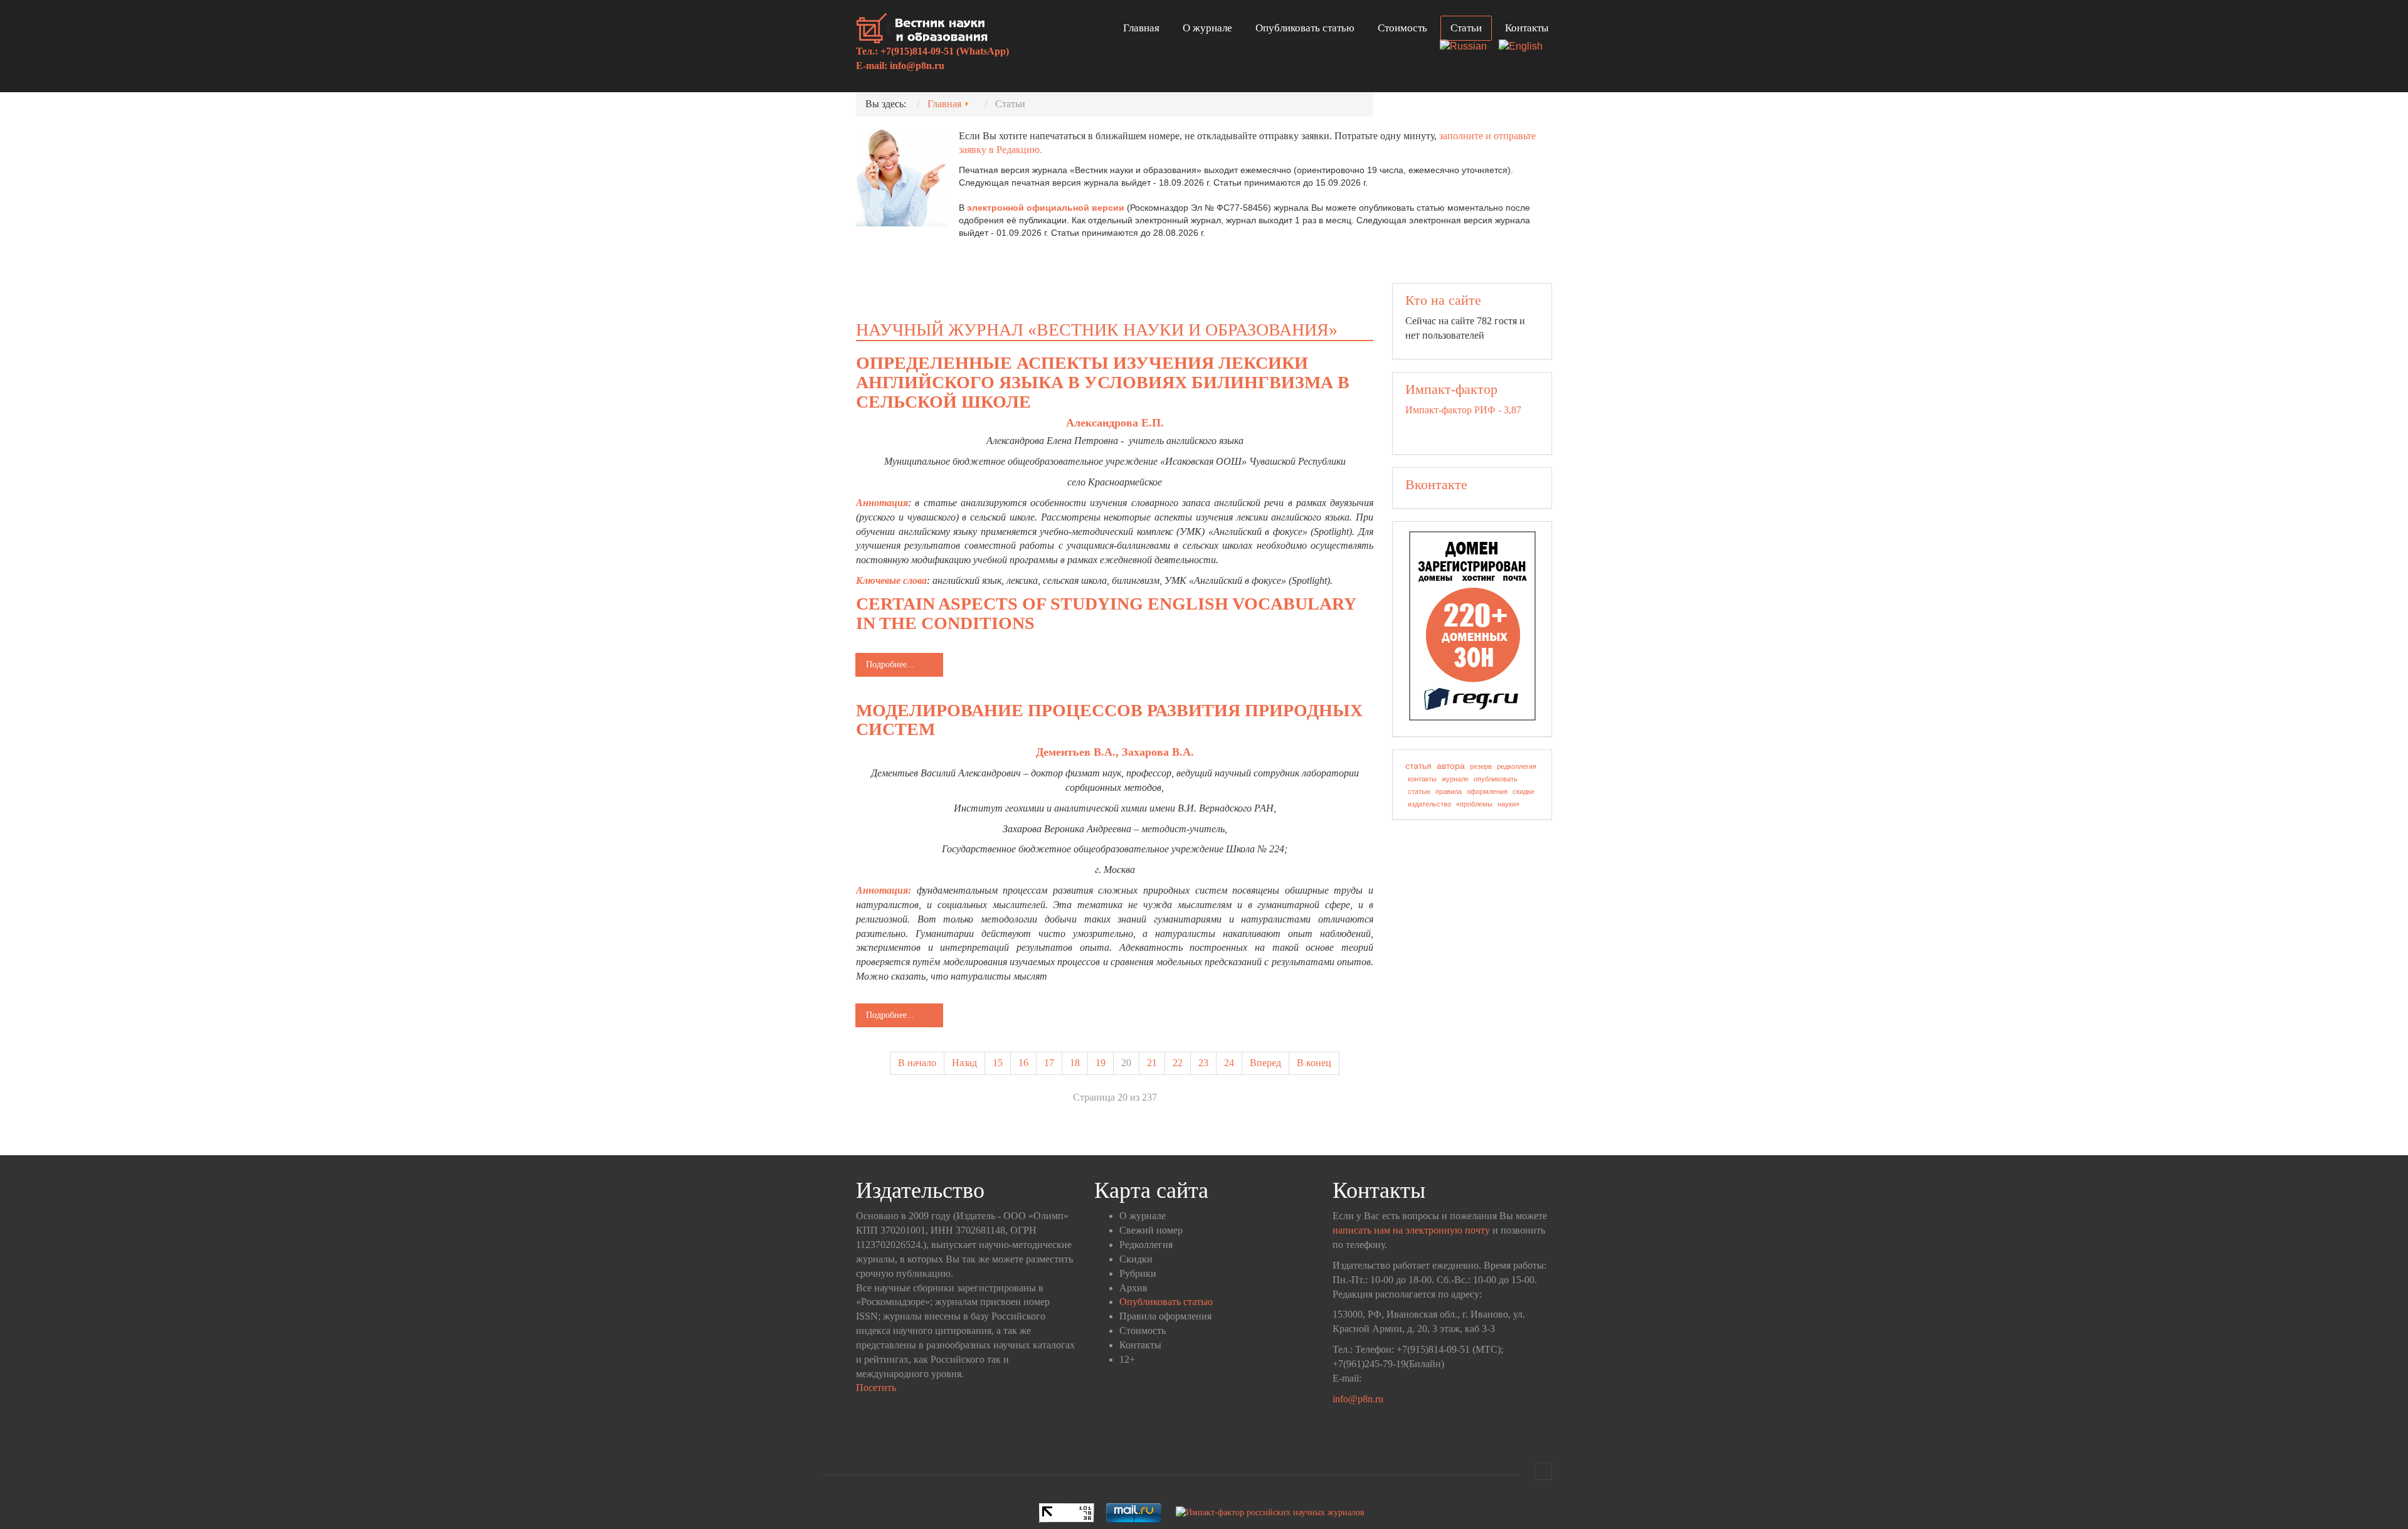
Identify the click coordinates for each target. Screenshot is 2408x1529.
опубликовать (1496, 779)
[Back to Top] (1543, 1471)
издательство (1429, 804)
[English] (1525, 47)
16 (1023, 1063)
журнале (1455, 779)
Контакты (1527, 28)
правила (1449, 791)
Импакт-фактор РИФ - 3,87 (1463, 410)
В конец (1314, 1063)
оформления (1487, 791)
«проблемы (1474, 804)
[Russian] (1468, 47)
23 (1203, 1063)
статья (1418, 766)
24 (1229, 1063)
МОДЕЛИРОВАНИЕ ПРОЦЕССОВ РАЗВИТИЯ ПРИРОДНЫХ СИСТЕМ (1109, 720)
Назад (964, 1063)
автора (1451, 766)
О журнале (1207, 28)
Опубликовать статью (1305, 28)
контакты (1422, 779)
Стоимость (1402, 28)
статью (1419, 791)
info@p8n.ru (917, 66)
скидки (1523, 791)
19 (1101, 1063)
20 (1126, 1063)
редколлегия (1517, 766)
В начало (917, 1063)
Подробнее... (890, 664)
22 (1178, 1063)
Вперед (1265, 1063)
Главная (1141, 28)
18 (1075, 1063)
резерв (1481, 766)
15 (998, 1063)
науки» (1508, 804)
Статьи (1466, 28)
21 (1152, 1063)
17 (1049, 1063)
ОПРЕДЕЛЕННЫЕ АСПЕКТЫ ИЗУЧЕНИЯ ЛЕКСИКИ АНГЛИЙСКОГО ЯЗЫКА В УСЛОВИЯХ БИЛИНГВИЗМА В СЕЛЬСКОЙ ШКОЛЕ (1103, 382)
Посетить (876, 1388)
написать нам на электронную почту (1411, 1230)
